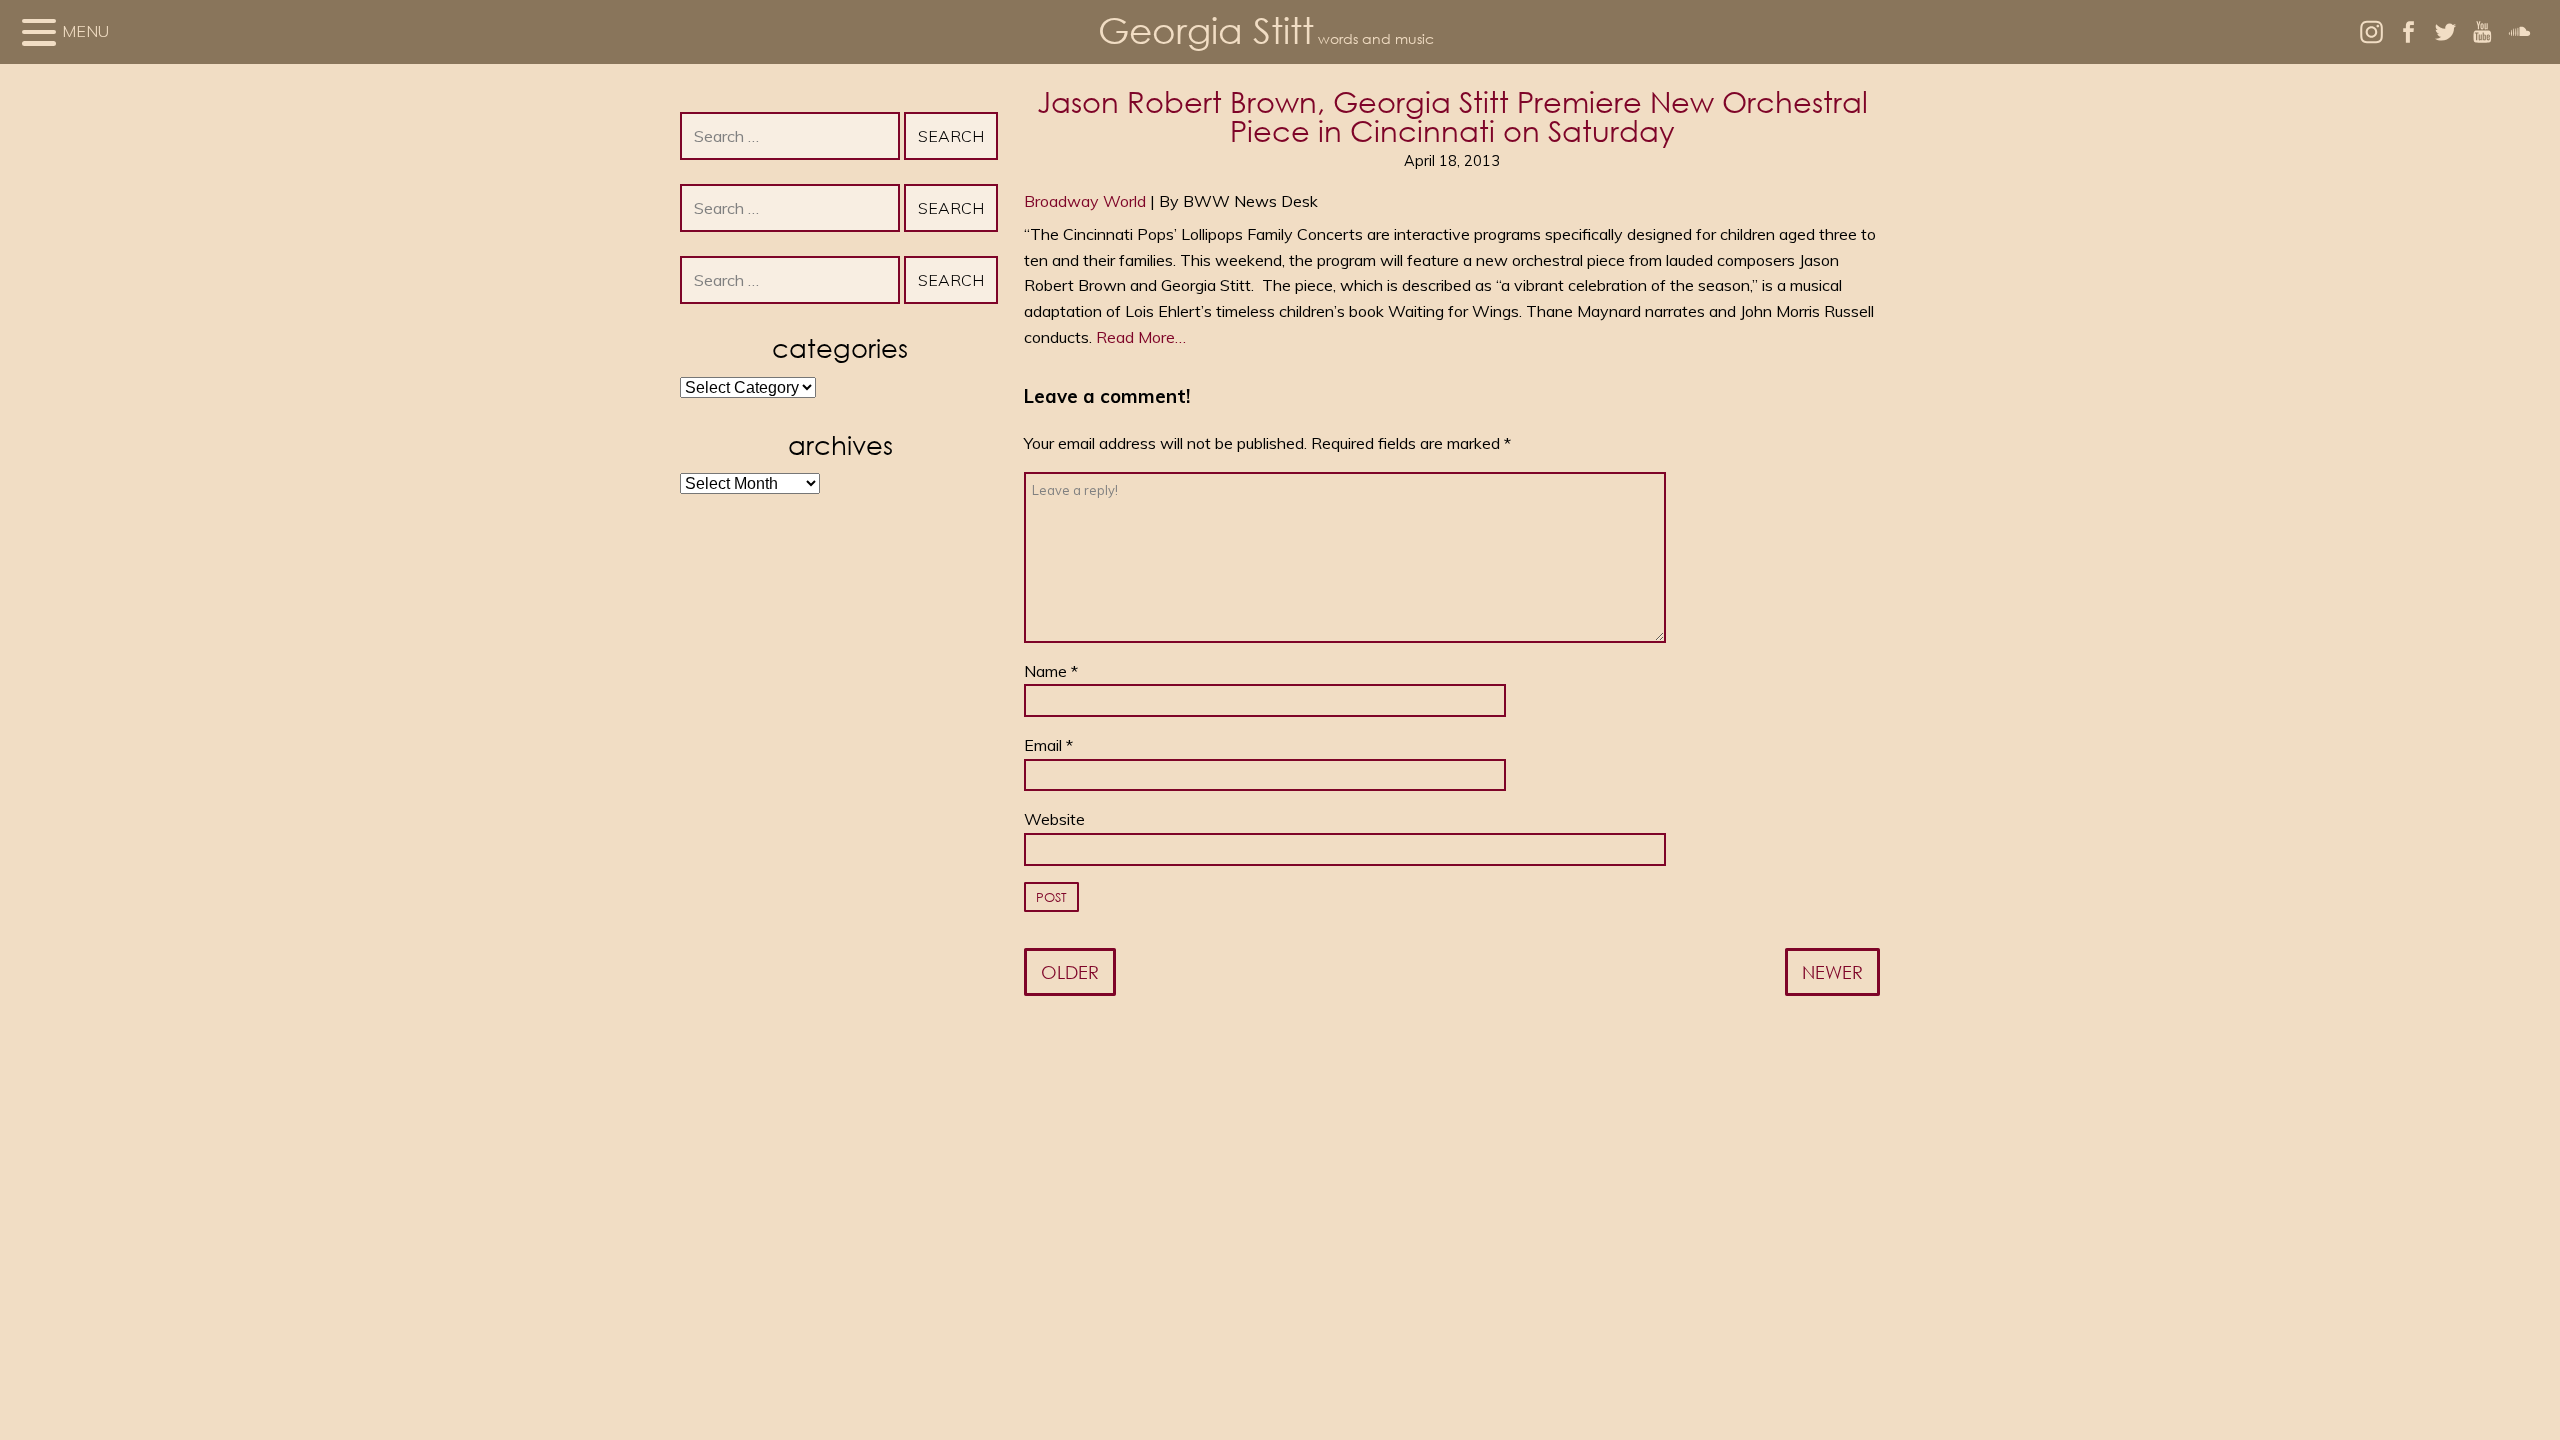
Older (1070, 972)
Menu (85, 31)
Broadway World (1085, 201)
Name (1051, 671)
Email (1048, 745)
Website (1054, 819)
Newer (1832, 972)
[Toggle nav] (39, 32)
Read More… (1141, 337)
